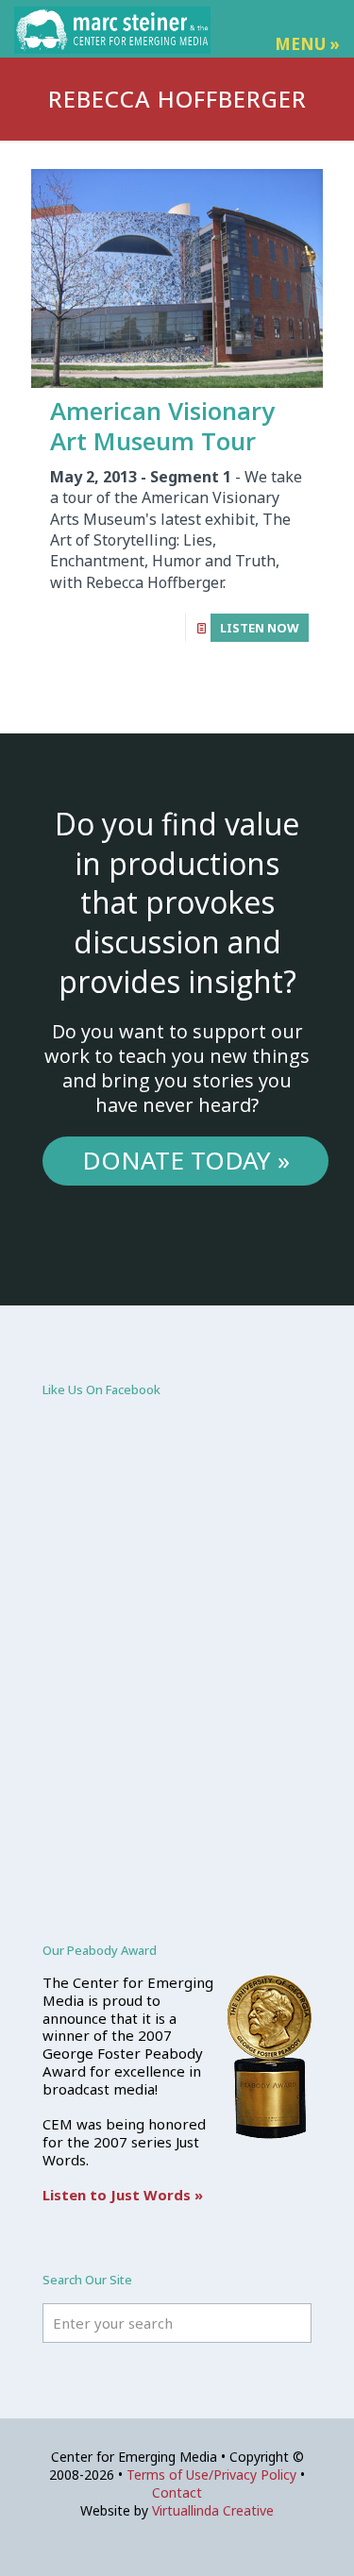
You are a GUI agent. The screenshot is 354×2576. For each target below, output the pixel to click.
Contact (177, 2492)
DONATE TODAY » (186, 1160)
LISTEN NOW (260, 628)
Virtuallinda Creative (213, 2510)
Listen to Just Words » (123, 2195)
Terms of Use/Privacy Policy (211, 2475)
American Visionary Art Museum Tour (162, 426)
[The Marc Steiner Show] (112, 28)
